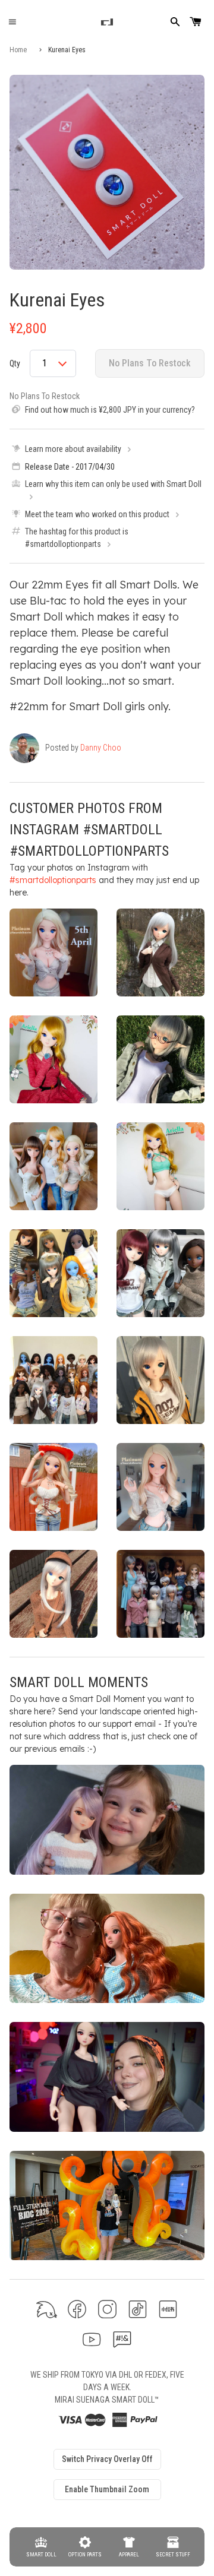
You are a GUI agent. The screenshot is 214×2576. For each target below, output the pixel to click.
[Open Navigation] (12, 22)
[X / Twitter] (47, 2309)
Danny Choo (101, 748)
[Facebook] (77, 2309)
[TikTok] (138, 2309)
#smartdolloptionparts (53, 880)
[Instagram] (107, 2309)
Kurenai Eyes (57, 300)
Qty (15, 363)
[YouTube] (92, 2339)
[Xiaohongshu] (168, 2309)
